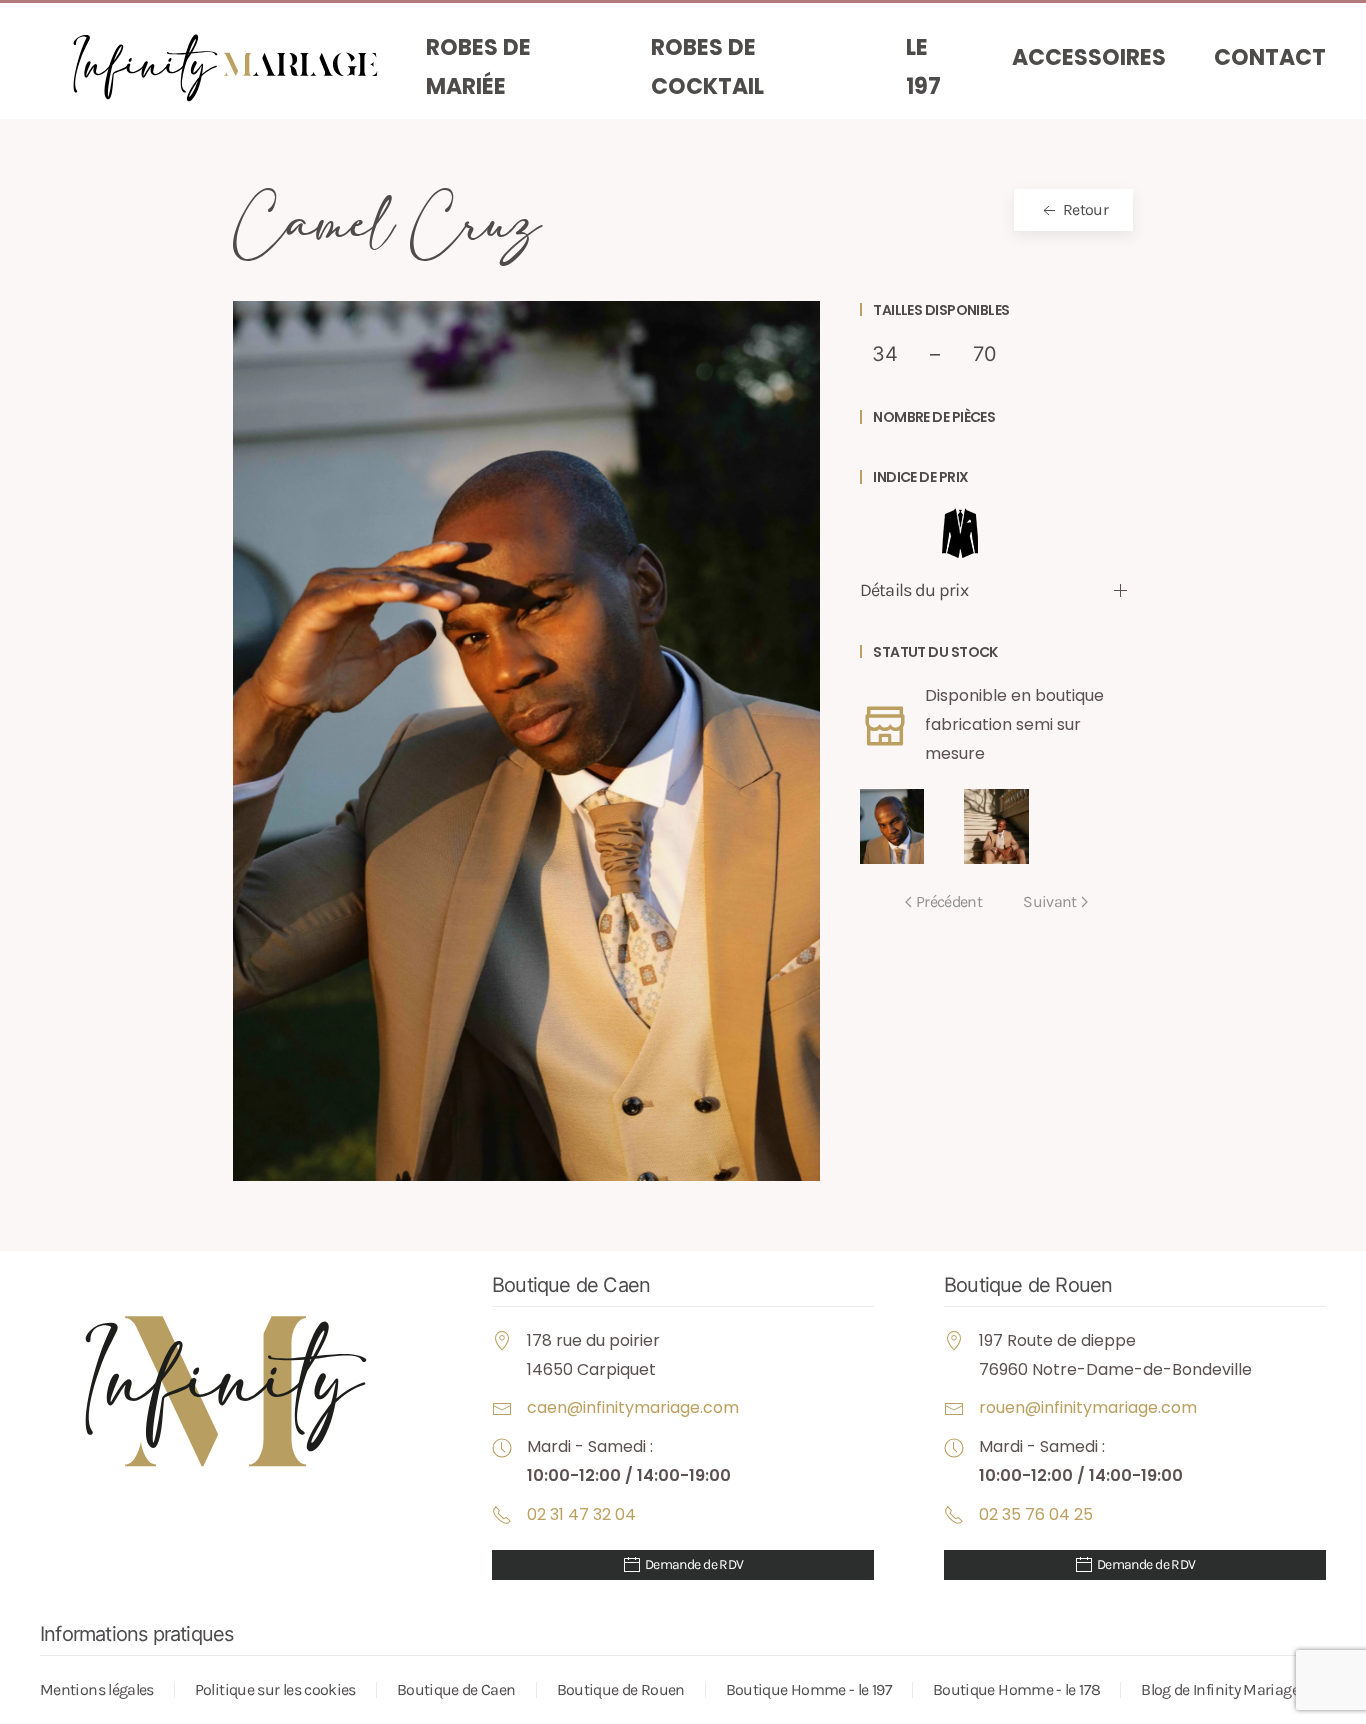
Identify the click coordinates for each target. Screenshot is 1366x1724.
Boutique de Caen (456, 1689)
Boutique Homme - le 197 (809, 1689)
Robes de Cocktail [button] (707, 67)
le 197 (923, 67)
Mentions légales (97, 1689)
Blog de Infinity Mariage (1220, 1689)
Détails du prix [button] (914, 590)
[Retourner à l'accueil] (233, 67)
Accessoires (1089, 57)
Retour (1083, 209)
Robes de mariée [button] (478, 67)
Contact (1270, 57)
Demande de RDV (693, 1564)
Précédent (949, 901)
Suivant (1050, 901)
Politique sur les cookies (275, 1689)
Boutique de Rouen (621, 1689)
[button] (526, 739)
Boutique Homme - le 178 (1016, 1689)
